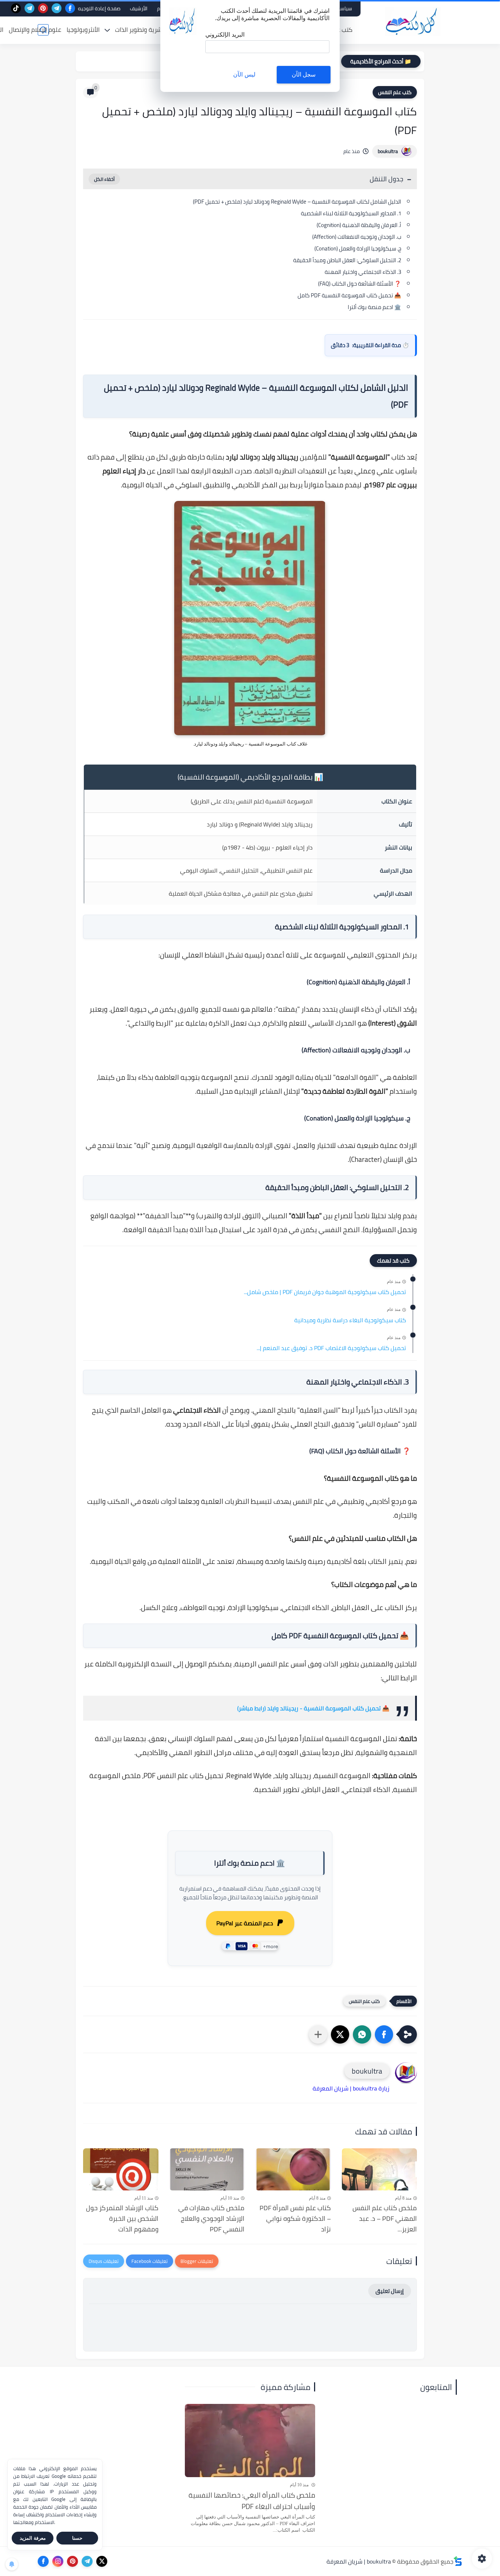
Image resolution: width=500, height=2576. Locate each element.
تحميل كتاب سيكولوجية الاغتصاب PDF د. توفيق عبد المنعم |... (331, 1348)
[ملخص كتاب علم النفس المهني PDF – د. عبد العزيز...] (380, 2170)
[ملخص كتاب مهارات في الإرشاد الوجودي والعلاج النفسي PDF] (207, 2170)
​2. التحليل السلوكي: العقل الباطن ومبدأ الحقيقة (347, 260)
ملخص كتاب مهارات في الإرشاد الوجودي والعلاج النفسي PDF (211, 2219)
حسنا (77, 2538)
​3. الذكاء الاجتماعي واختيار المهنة (363, 272)
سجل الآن (304, 75)
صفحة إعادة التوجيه (99, 8)
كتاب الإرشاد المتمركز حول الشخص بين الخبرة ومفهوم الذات (122, 2219)
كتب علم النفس (395, 92)
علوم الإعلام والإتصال (35, 30)
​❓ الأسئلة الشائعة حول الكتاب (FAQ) (360, 284)
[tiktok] (16, 8)
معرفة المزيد (33, 2538)
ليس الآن (244, 75)
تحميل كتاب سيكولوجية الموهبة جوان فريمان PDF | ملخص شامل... (325, 1292)
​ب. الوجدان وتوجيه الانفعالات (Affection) (357, 237)
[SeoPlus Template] (458, 2561)
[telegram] (57, 8)
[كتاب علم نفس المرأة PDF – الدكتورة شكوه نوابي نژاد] (293, 2170)
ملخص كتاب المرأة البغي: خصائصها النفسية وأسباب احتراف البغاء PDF (252, 2501)
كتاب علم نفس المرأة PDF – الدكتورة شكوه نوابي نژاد (295, 2219)
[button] (384, 2034)
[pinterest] (43, 8)
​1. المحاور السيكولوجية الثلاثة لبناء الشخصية (351, 213)
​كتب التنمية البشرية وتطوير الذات (157, 30)
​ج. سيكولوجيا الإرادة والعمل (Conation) (358, 248)
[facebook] (70, 8)
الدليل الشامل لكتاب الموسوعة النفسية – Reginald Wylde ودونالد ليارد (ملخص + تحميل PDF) (297, 202)
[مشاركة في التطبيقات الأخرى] (318, 2034)
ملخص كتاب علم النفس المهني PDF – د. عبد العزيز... (385, 2219)
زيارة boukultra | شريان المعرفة (351, 2088)
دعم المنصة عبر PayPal (245, 1923)
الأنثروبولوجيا (83, 30)
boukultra (388, 151)
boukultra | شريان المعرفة (359, 2561)
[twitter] (102, 2561)
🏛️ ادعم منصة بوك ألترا (374, 307)
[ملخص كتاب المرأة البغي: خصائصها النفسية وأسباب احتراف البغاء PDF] (250, 2441)
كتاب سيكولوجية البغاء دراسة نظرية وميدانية (350, 1320)
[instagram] (58, 2561)
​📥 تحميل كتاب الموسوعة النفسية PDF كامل (349, 295)
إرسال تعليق (390, 2291)
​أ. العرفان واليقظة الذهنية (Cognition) (359, 225)
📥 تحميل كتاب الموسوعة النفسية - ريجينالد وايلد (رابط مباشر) (313, 1708)
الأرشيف (139, 8)
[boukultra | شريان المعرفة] (413, 21)
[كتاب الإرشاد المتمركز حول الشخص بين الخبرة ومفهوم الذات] (121, 2170)
